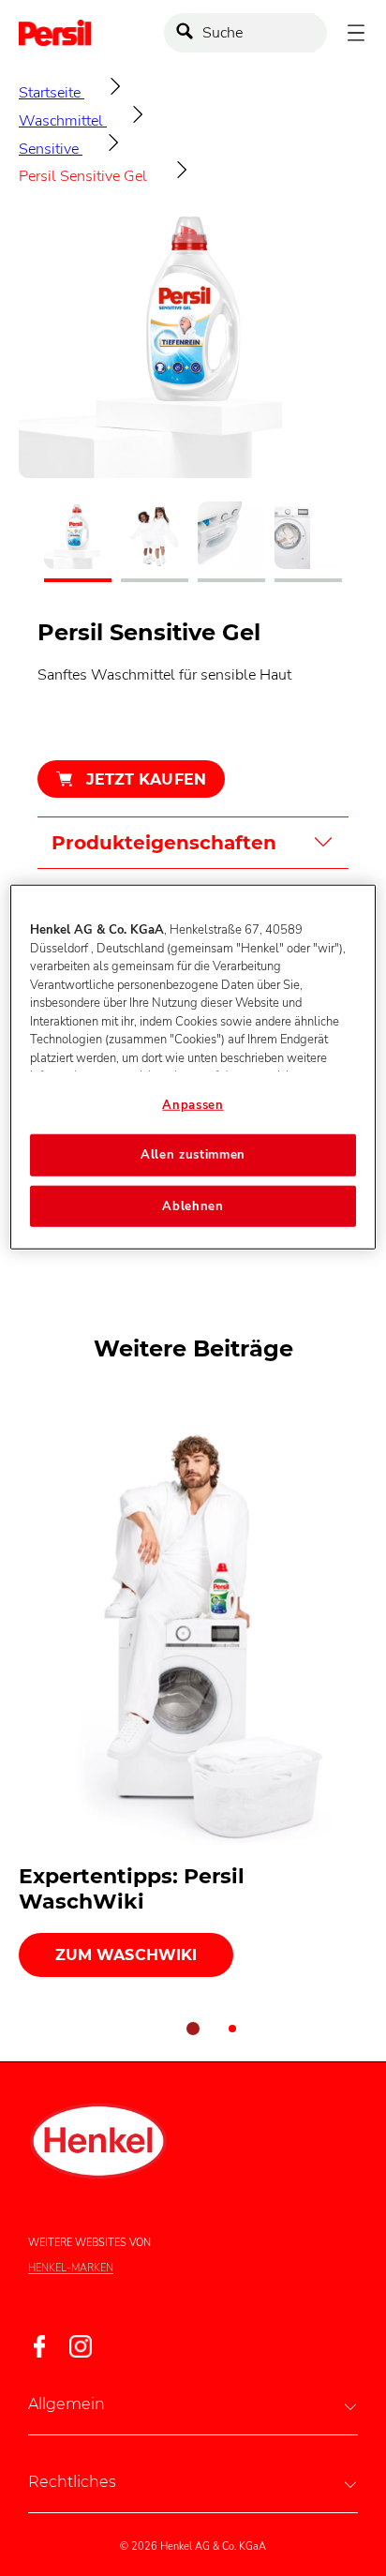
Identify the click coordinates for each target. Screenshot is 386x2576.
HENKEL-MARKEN (71, 2269)
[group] (193, 394)
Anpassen (193, 1105)
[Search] (189, 33)
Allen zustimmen (193, 1155)
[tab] (193, 2029)
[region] (193, 1067)
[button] (193, 2404)
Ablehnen (193, 1206)
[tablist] (193, 2029)
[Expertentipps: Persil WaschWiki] (193, 1689)
